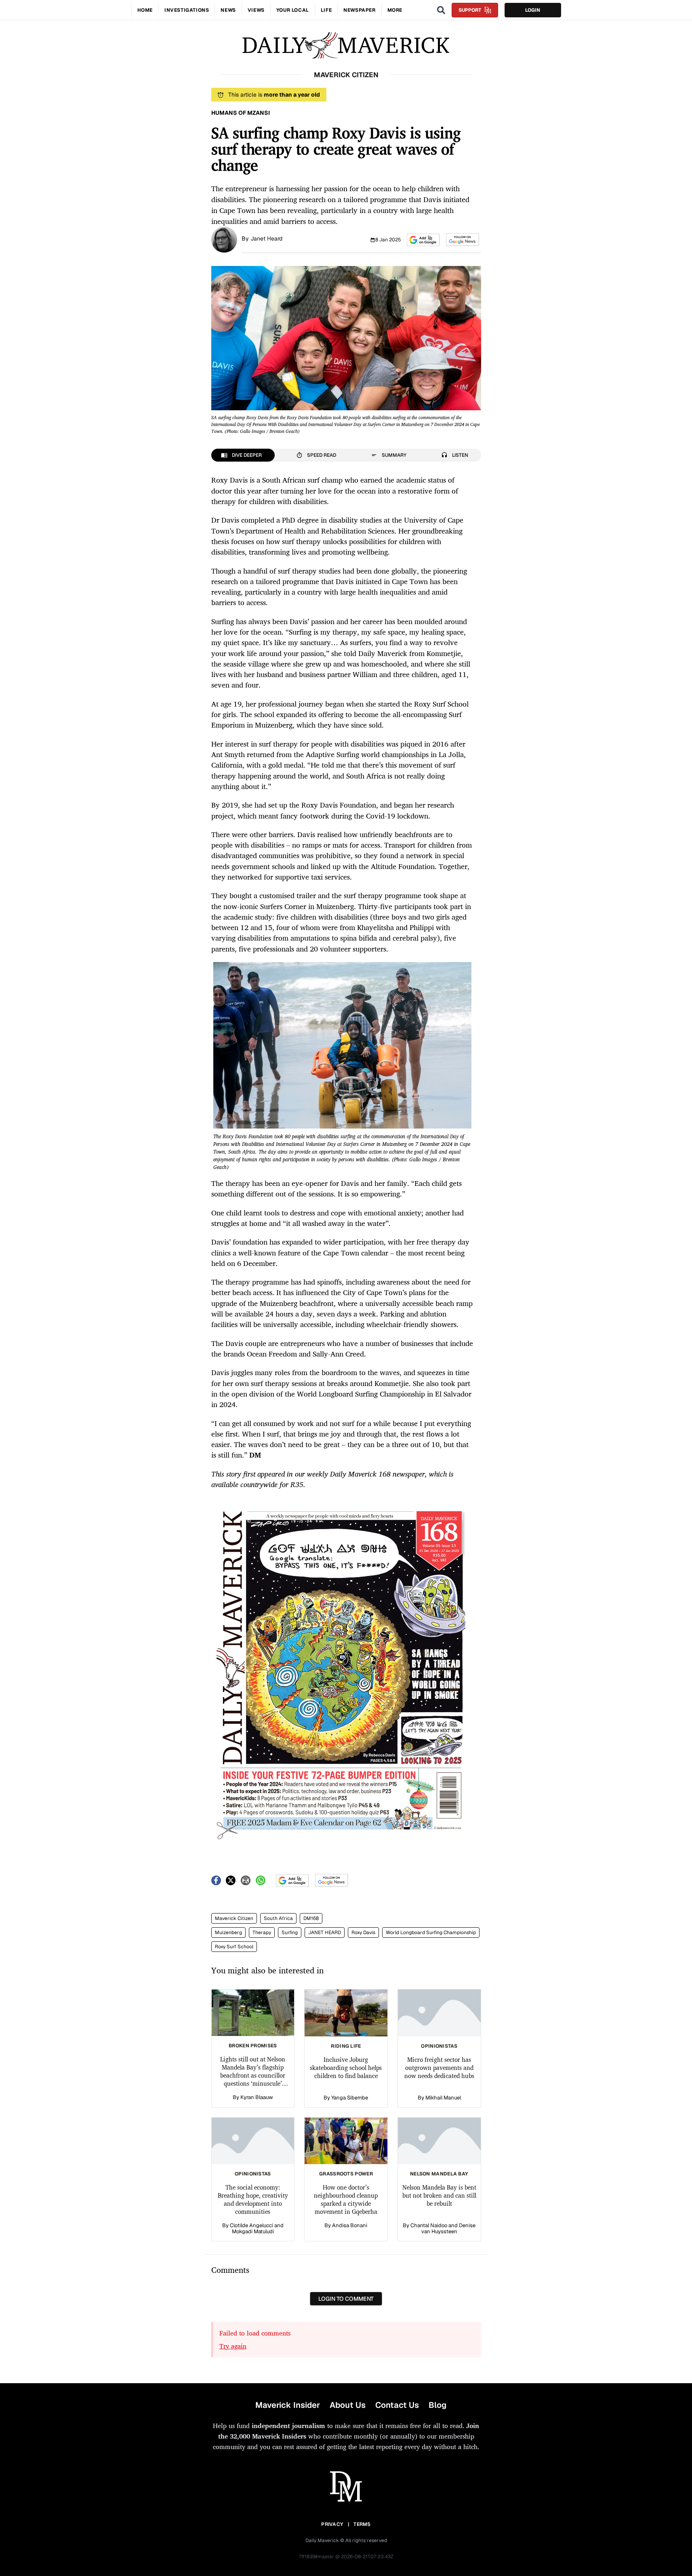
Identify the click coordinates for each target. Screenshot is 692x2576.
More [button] (395, 10)
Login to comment (346, 2299)
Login (533, 10)
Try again (233, 2346)
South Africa (278, 1918)
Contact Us (397, 2405)
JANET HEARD (325, 1933)
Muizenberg (228, 1933)
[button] (423, 240)
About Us (348, 2405)
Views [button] (256, 10)
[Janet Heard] (224, 239)
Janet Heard (266, 238)
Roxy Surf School (234, 1947)
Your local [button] (293, 10)
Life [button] (326, 10)
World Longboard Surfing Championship (431, 1933)
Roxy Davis (363, 1933)
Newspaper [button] (359, 10)
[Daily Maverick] (346, 45)
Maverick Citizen (234, 1918)
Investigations (187, 10)
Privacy (332, 2524)
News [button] (228, 10)
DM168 (311, 1918)
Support (470, 10)
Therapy (262, 1933)
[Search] (441, 10)
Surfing (290, 1933)
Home (145, 10)
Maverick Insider (288, 2405)
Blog (437, 2405)
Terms (362, 2524)
